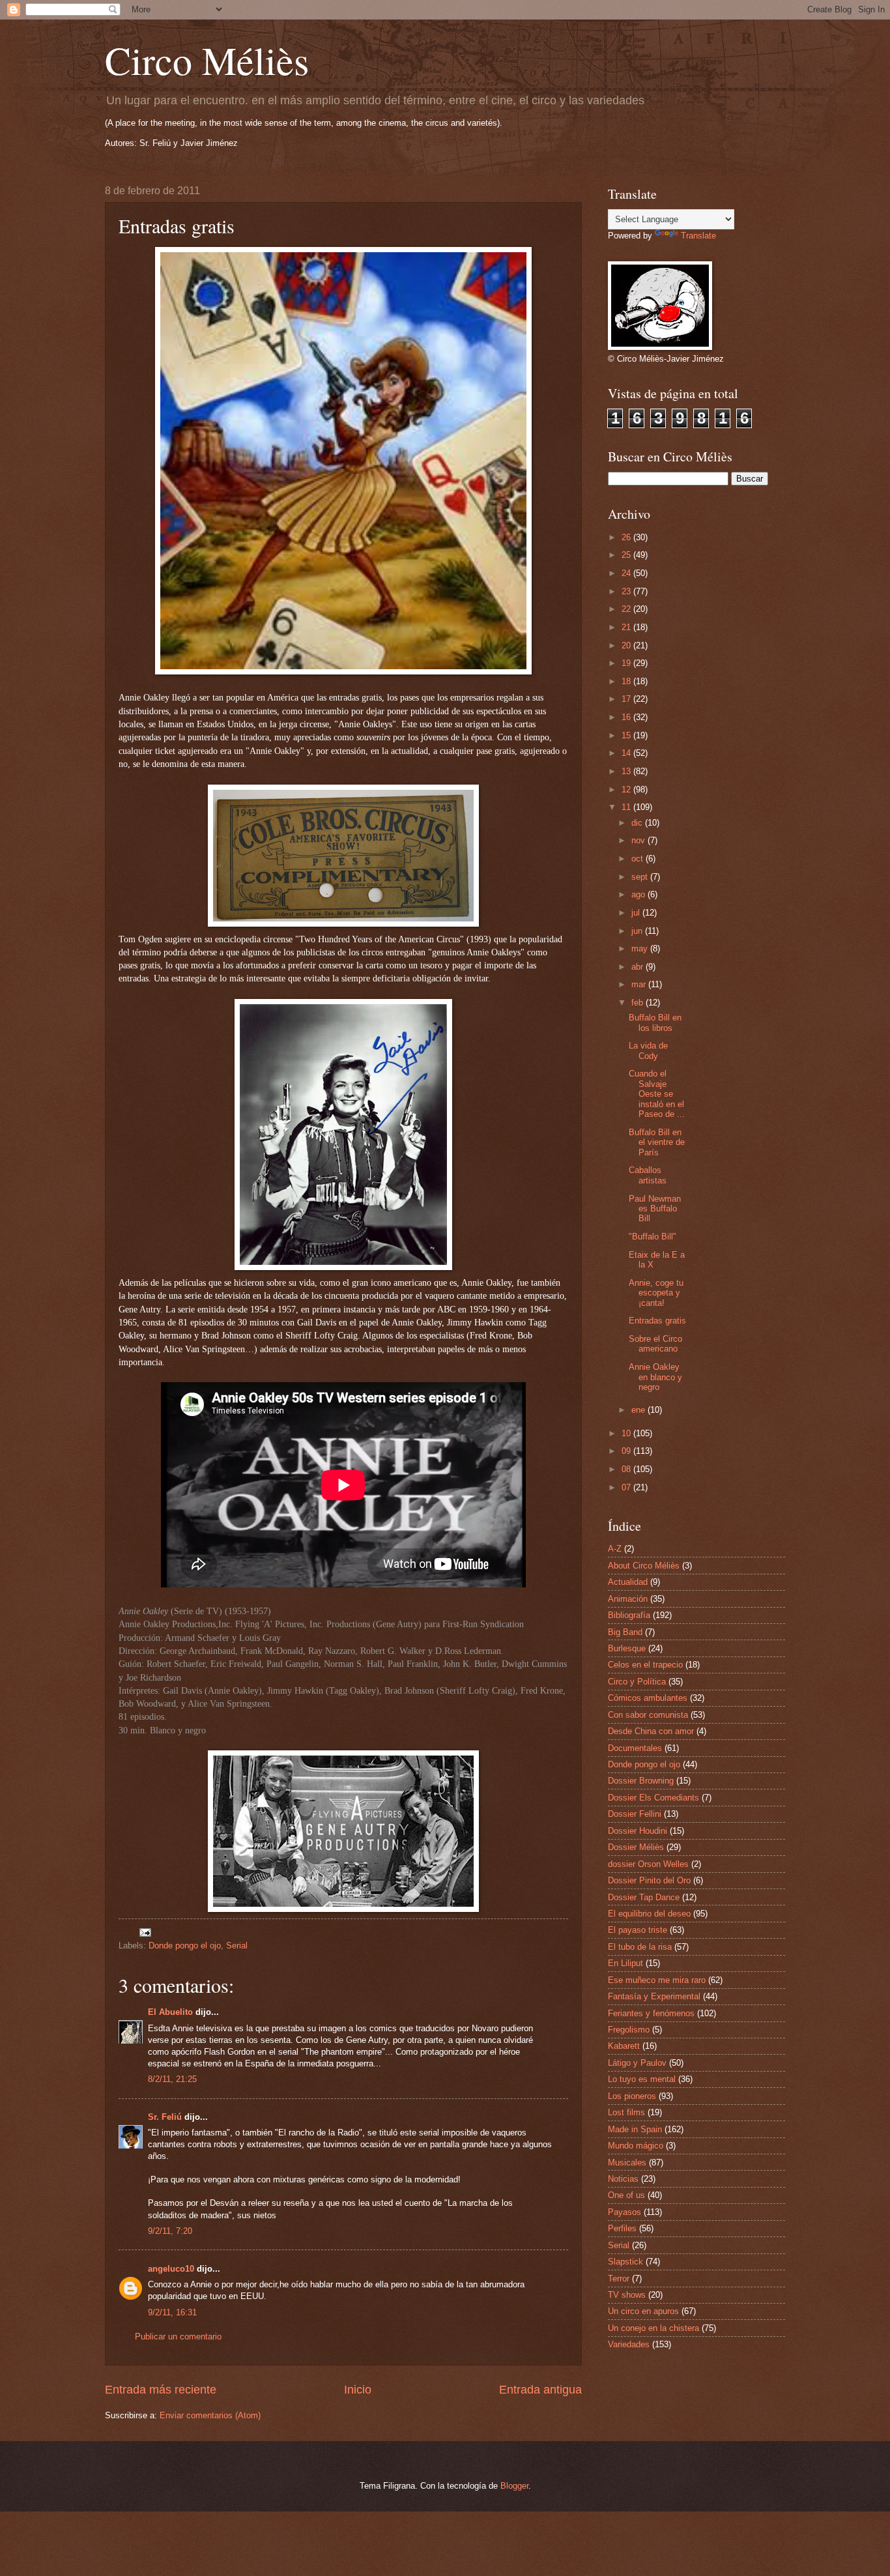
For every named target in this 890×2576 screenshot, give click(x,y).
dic (638, 823)
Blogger (514, 2486)
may (641, 948)
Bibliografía (629, 1615)
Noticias (623, 2179)
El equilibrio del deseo (649, 1914)
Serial (237, 1946)
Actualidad (628, 1582)
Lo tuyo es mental (642, 2079)
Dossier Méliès (636, 1847)
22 (627, 609)
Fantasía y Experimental (654, 1996)
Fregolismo (629, 2030)
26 (627, 537)
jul (637, 913)
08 (627, 1469)
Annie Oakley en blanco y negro (655, 1377)
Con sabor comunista (648, 1715)
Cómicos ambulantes (648, 1698)
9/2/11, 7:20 (170, 2231)
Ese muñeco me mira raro (657, 1980)
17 (627, 699)
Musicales (627, 2163)
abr (639, 967)
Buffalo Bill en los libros (655, 1022)
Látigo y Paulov (637, 2063)
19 (627, 663)
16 (627, 717)
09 (627, 1451)
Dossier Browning (641, 1781)
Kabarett (624, 2046)
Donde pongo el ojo (185, 1946)
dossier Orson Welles (648, 1864)
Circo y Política (637, 1682)
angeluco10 (171, 2269)
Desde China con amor (651, 1731)
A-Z (615, 1549)
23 (627, 591)
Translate (698, 236)
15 (627, 735)
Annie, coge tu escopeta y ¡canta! (656, 1293)
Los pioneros (632, 2096)
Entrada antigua (540, 2390)
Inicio (358, 2390)
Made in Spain (635, 2129)
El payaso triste (638, 1930)
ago (639, 894)
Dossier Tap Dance (644, 1897)
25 (627, 555)
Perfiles (622, 2228)
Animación (628, 1599)
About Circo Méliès (644, 1566)
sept (641, 877)
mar (640, 984)
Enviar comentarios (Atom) (210, 2415)
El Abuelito (170, 2012)
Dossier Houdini (638, 1831)
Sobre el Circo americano (655, 1344)
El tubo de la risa (640, 1947)
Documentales (635, 1748)
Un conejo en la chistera (653, 2328)
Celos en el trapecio (645, 1665)
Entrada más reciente (161, 2390)
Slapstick (625, 2262)
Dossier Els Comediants (653, 1798)
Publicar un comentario (178, 2337)
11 (627, 807)
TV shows (627, 2295)
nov (639, 840)
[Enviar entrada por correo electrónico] (145, 1932)
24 (627, 573)
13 (627, 771)
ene (639, 1410)
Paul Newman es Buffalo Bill (655, 1209)
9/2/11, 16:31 (172, 2312)
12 (627, 789)
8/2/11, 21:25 (172, 2079)
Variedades (629, 2344)
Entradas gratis (657, 1321)
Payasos (624, 2212)
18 (627, 681)
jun (638, 931)
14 (627, 753)
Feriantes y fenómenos (651, 2013)
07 (627, 1487)
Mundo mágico (636, 2146)
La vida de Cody (648, 1050)
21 (627, 627)
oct (639, 859)
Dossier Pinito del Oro (649, 1880)
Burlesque (627, 1648)
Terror (619, 2279)
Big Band (625, 1632)
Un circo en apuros (643, 2311)
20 (627, 645)
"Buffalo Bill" (653, 1237)
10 (627, 1433)
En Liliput (625, 1963)
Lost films (626, 2112)
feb (639, 1003)
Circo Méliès (207, 60)
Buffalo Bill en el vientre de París (657, 1142)
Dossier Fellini (635, 1814)
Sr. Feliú (165, 2117)
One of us (626, 2195)
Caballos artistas (648, 1175)
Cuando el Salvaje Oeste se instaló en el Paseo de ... (657, 1094)
